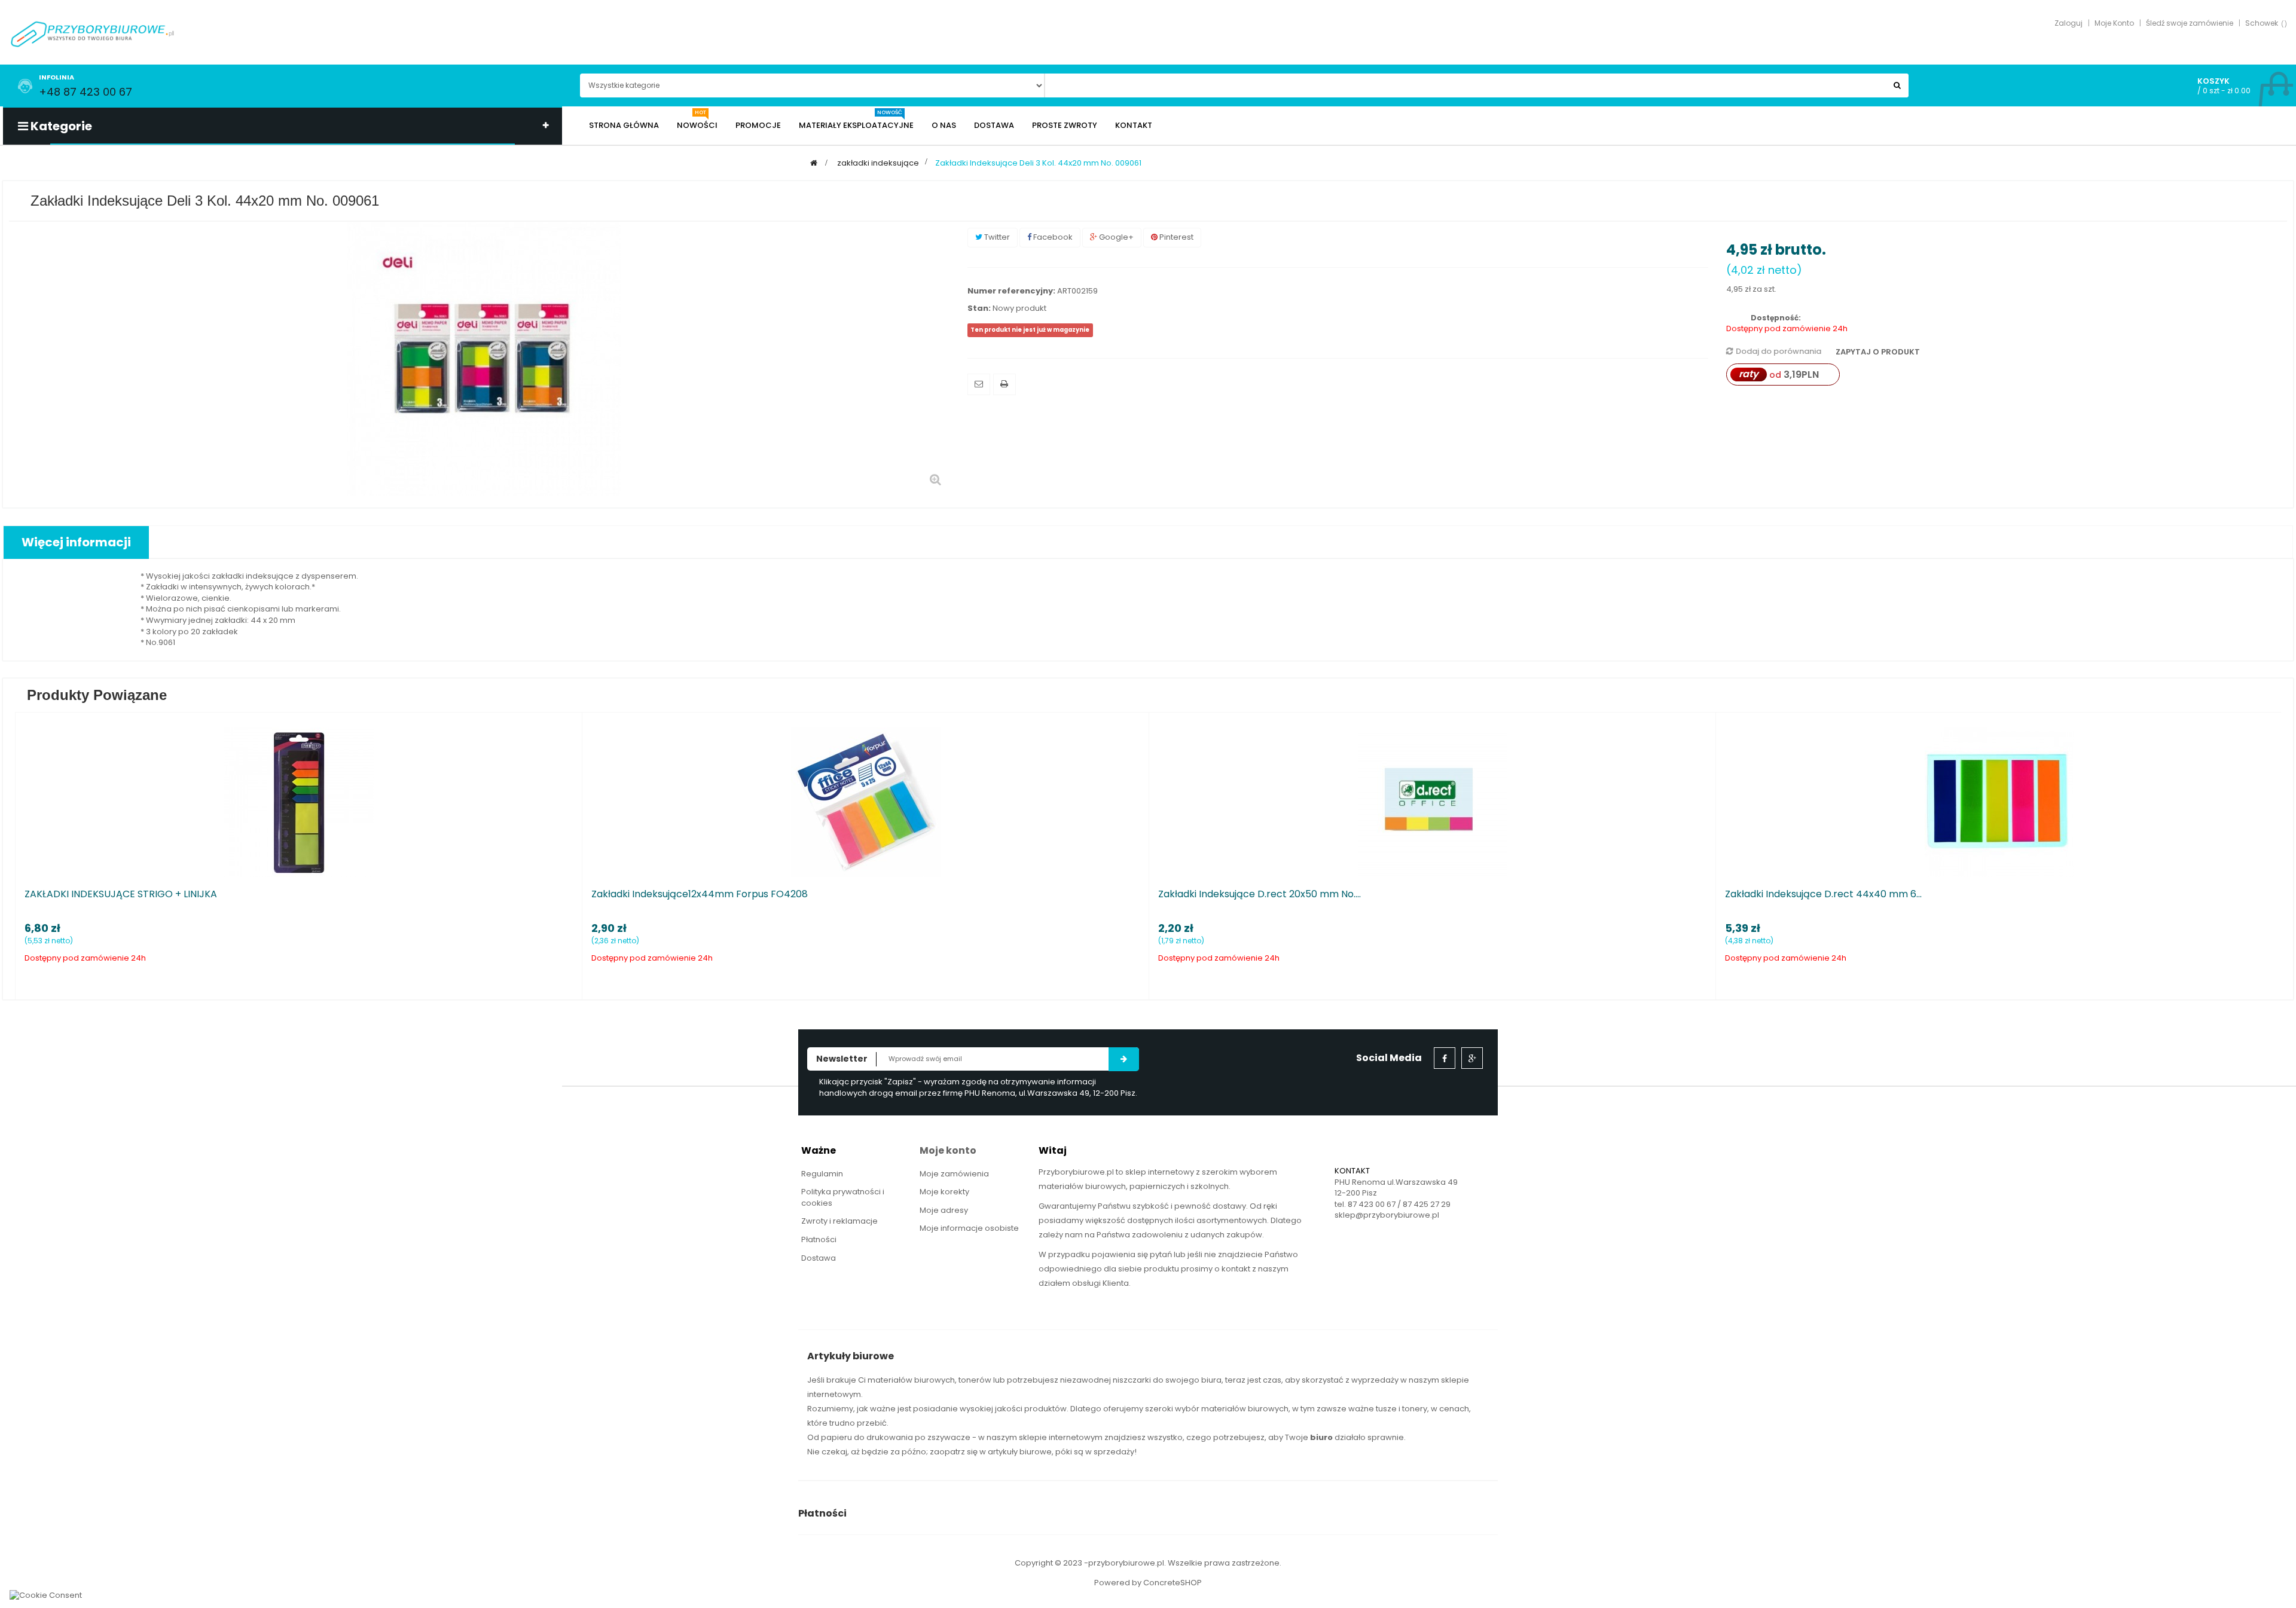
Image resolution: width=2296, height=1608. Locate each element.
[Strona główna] (814, 163)
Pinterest (1176, 237)
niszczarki (1132, 1380)
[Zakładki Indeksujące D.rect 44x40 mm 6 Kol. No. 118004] (1999, 802)
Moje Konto (2114, 23)
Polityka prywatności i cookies (843, 1197)
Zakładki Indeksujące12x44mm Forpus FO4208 (700, 894)
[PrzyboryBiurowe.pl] (93, 33)
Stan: (979, 308)
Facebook (1052, 237)
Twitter (996, 237)
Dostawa (819, 1258)
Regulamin (822, 1174)
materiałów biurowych (911, 1380)
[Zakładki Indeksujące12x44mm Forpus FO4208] (866, 802)
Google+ (1115, 237)
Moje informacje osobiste (969, 1228)
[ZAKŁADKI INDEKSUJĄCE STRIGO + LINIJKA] (299, 802)
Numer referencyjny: (1011, 291)
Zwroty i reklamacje (839, 1221)
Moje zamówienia (954, 1174)
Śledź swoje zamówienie (2190, 23)
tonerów (975, 1380)
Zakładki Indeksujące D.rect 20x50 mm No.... (1260, 894)
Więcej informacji (76, 542)
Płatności (819, 1239)
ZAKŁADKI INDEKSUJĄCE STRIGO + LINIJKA (121, 894)
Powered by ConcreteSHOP (1148, 1583)
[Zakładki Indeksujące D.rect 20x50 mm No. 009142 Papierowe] (1433, 802)
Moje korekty (944, 1192)
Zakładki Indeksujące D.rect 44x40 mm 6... (1823, 894)
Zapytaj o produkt (1877, 352)
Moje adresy (944, 1210)
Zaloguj (2068, 23)
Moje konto (948, 1150)
